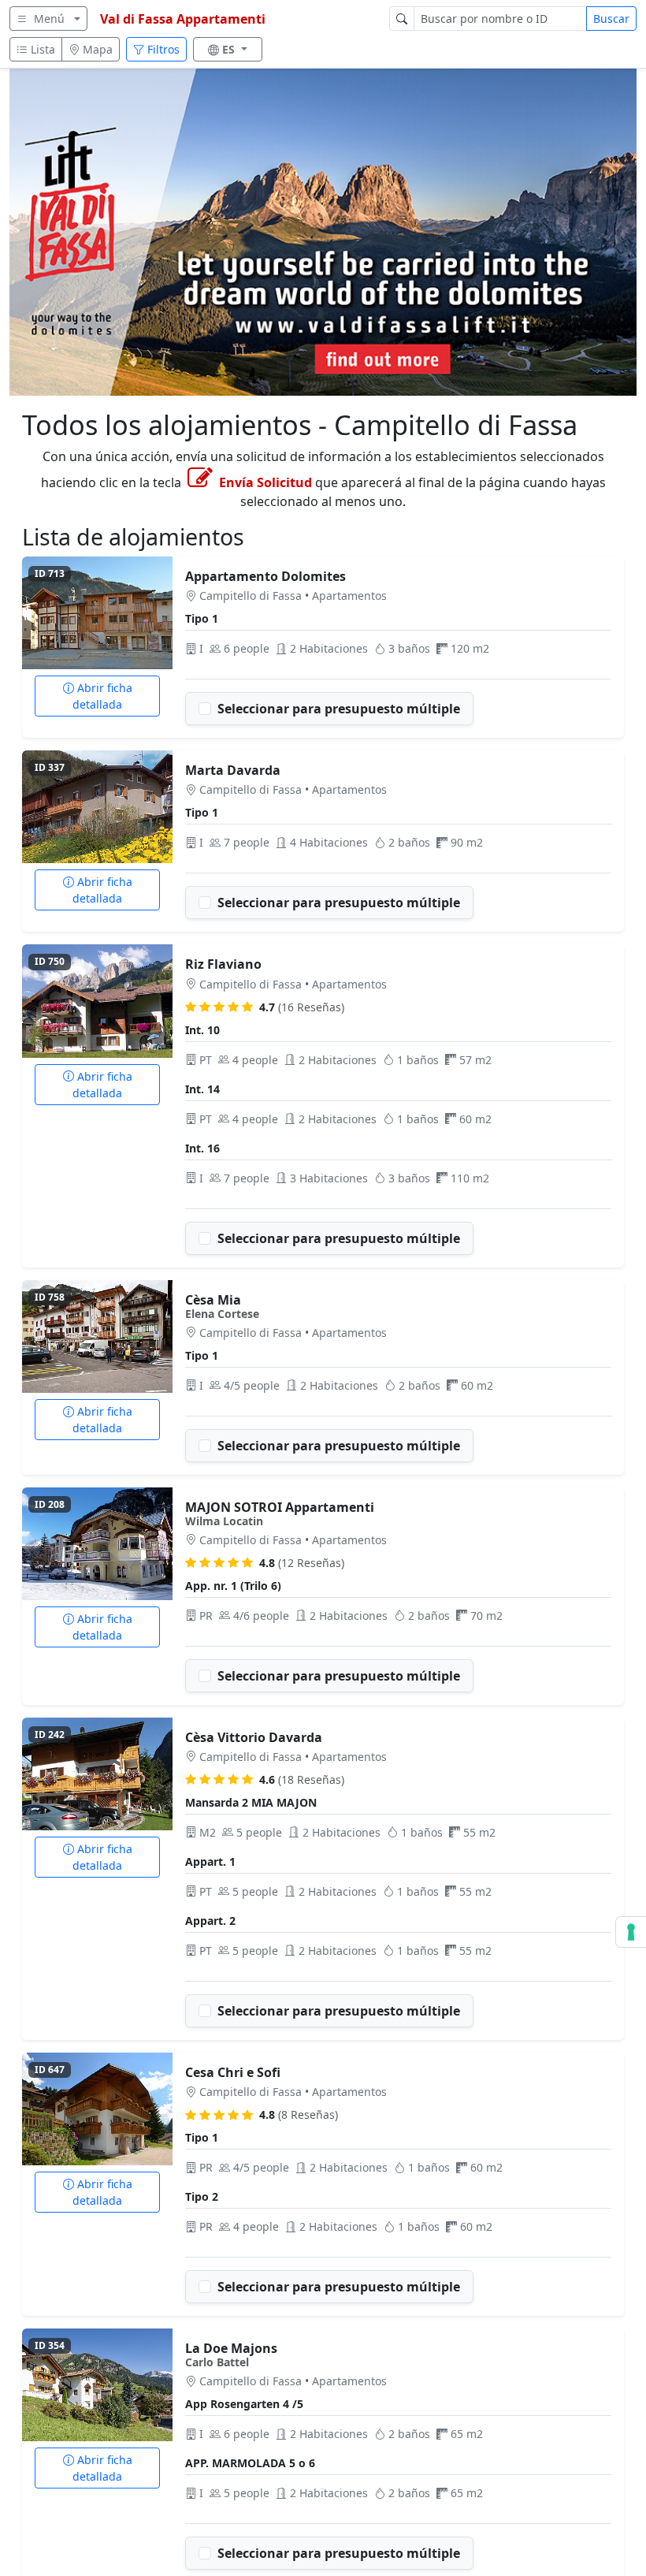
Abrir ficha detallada (102, 696)
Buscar (611, 19)
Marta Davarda (233, 770)
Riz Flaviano (223, 964)
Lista (41, 49)
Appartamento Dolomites (265, 576)
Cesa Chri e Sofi (233, 2072)
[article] (323, 647)
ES (230, 49)
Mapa (96, 49)
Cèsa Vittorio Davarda (254, 1737)
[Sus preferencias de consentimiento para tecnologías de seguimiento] (631, 1932)
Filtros (162, 49)
